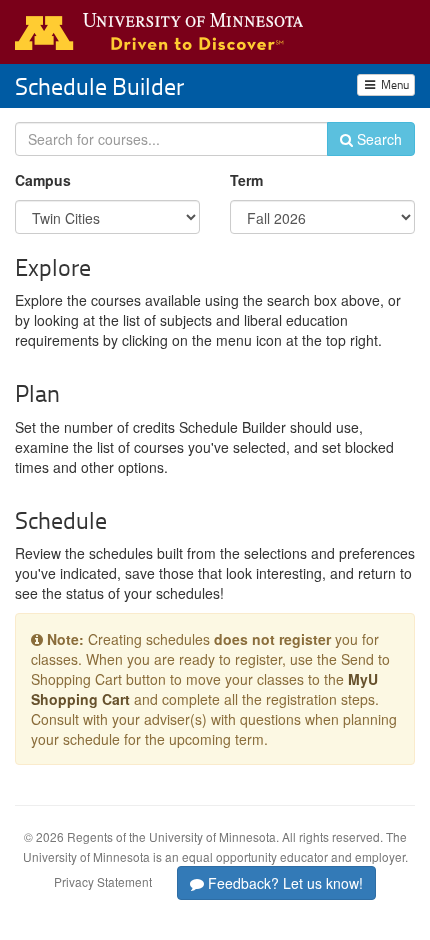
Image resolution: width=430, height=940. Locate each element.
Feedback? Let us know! (283, 883)
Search (377, 139)
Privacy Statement (103, 881)
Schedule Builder (99, 85)
